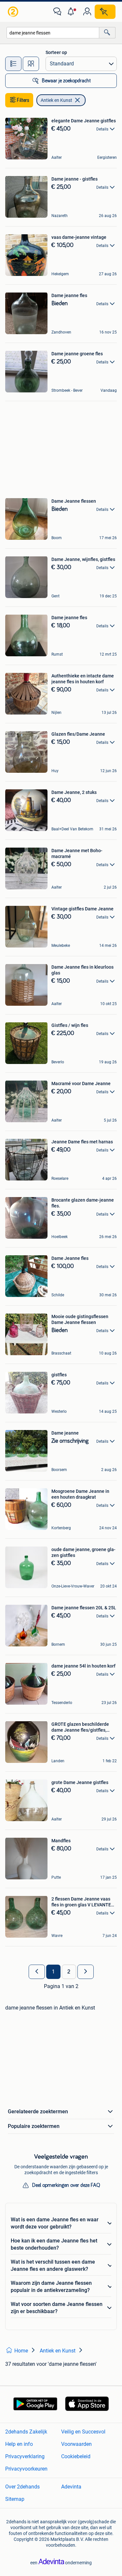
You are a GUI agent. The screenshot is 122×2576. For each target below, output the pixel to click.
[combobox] (53, 33)
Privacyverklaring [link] (25, 2456)
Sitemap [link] (15, 2499)
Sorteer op (56, 52)
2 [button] (69, 1972)
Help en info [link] (19, 2444)
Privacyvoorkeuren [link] (26, 2469)
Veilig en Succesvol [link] (83, 2432)
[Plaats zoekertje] (105, 12)
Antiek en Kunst (56, 100)
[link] (14, 12)
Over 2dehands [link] (22, 2487)
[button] (72, 12)
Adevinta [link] (71, 2487)
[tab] (13, 64)
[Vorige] (37, 1972)
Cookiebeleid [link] (76, 2456)
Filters (23, 100)
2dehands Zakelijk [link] (26, 2432)
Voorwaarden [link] (76, 2444)
